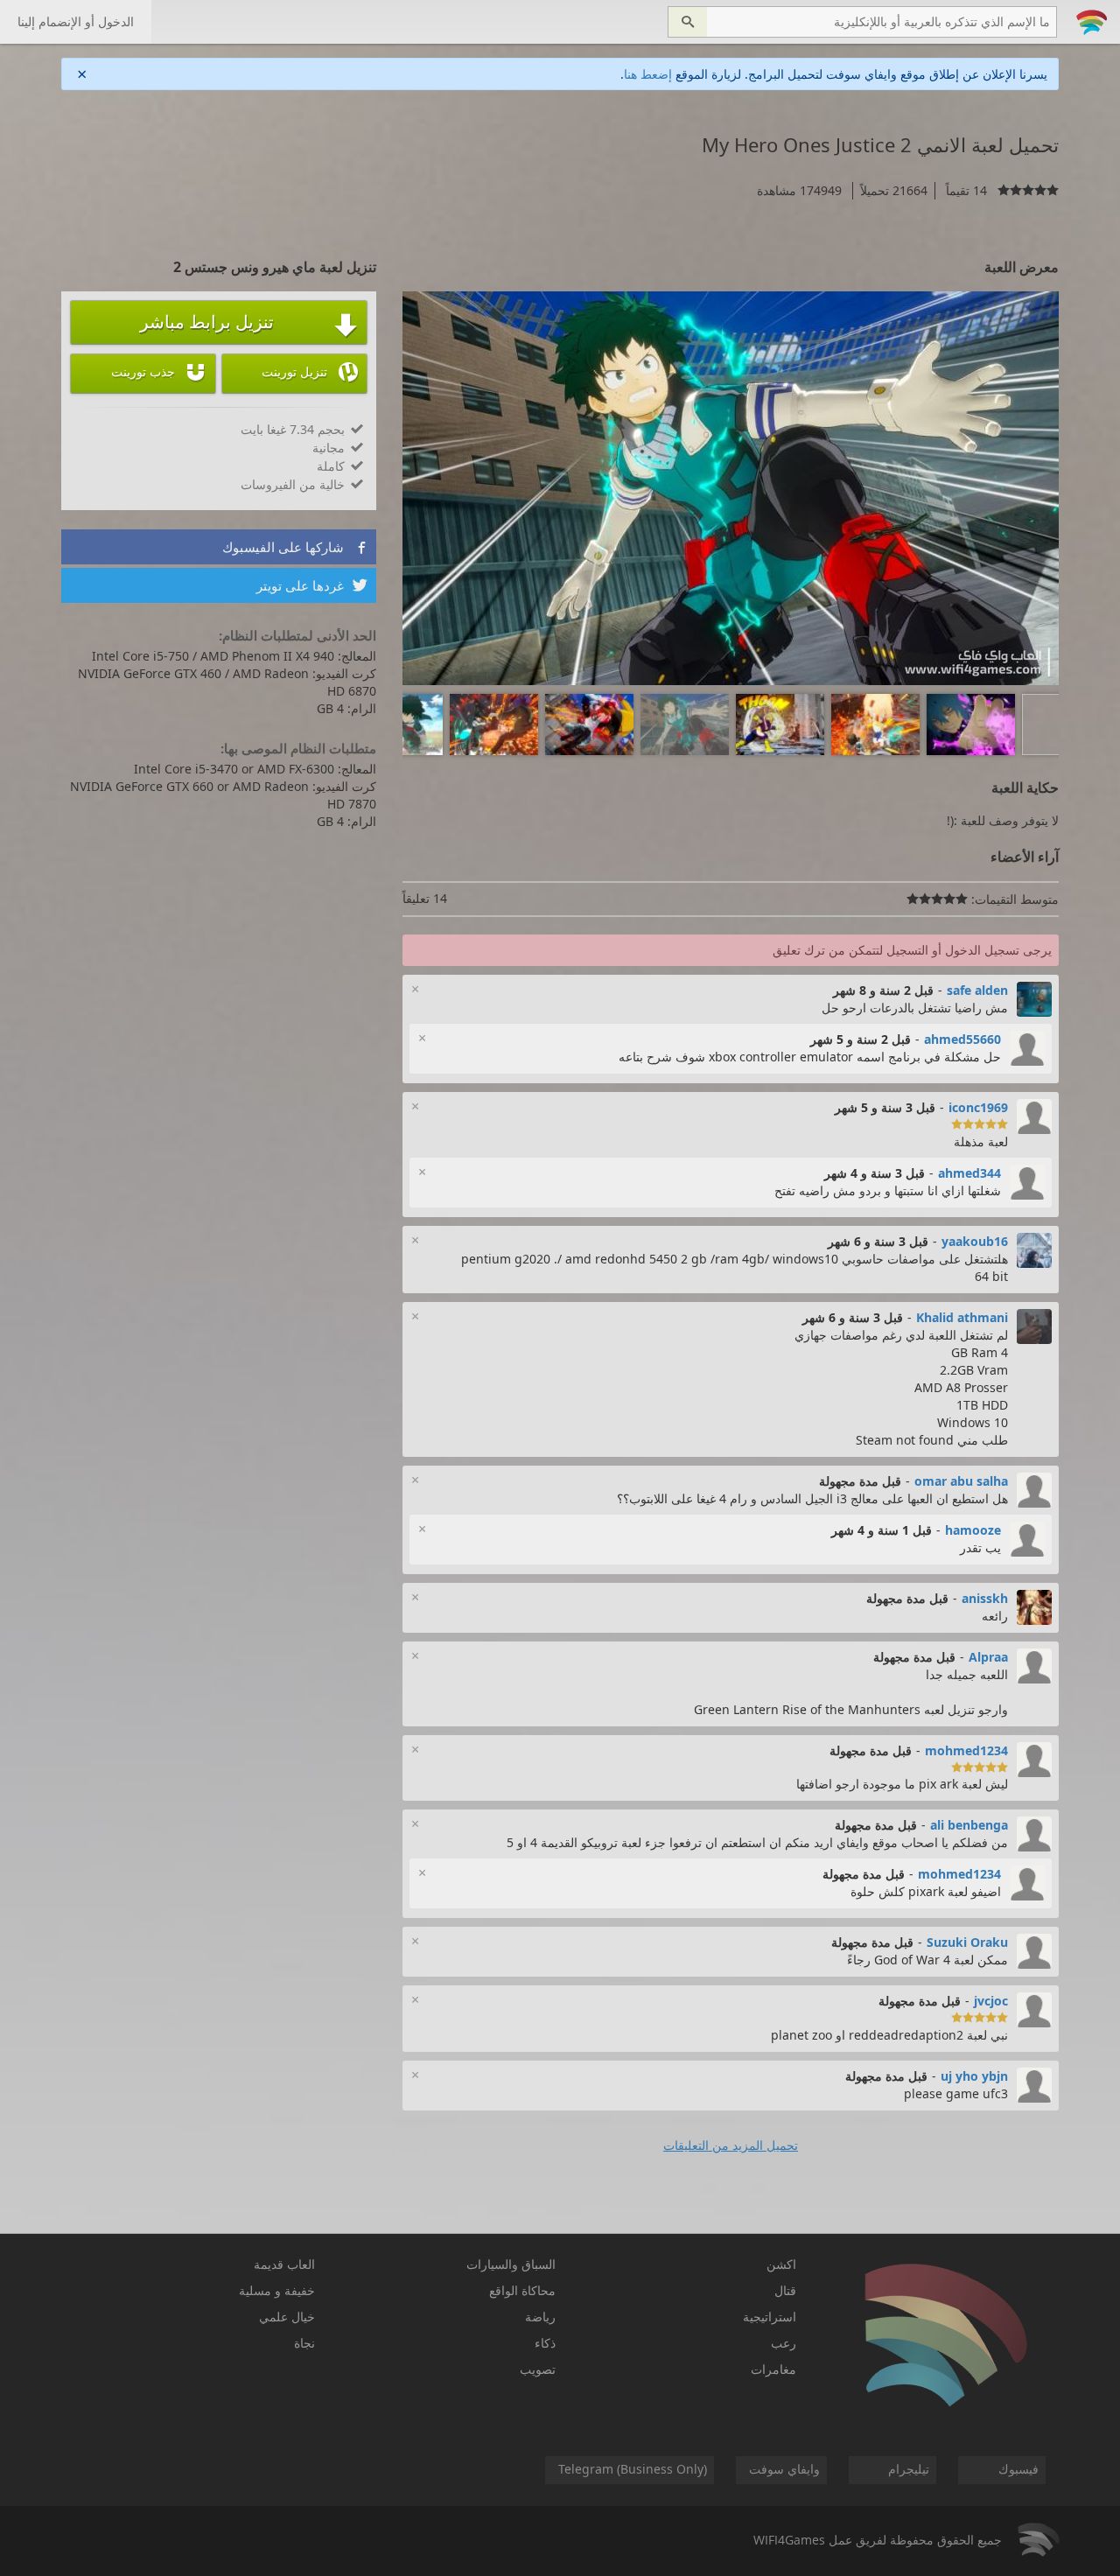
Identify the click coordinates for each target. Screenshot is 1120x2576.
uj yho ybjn (974, 2076)
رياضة (540, 2317)
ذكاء (545, 2343)
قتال (785, 2290)
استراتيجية (770, 2317)
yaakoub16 (975, 1241)
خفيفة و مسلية (277, 2290)
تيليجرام (909, 2469)
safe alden (977, 990)
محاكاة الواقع (522, 2290)
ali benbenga (969, 1825)
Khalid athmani (962, 1317)
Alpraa (988, 1657)
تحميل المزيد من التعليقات (731, 2145)
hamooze (973, 1530)
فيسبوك (1018, 2469)
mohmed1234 (966, 1750)
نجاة (304, 2343)
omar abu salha (961, 1481)
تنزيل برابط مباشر (249, 324)
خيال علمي (287, 2317)
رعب (784, 2343)
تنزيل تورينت (310, 372)
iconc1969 (978, 1107)
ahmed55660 (962, 1039)
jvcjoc (991, 2001)
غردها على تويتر (312, 585)
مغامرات (773, 2369)
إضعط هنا (648, 74)
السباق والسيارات (511, 2264)
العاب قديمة (284, 2264)
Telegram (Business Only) (633, 2469)
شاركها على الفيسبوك (295, 547)
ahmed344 (969, 1173)
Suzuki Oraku (967, 1942)
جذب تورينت (159, 372)
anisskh (985, 1598)
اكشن (781, 2264)
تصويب (538, 2369)
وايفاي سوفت (784, 2469)
